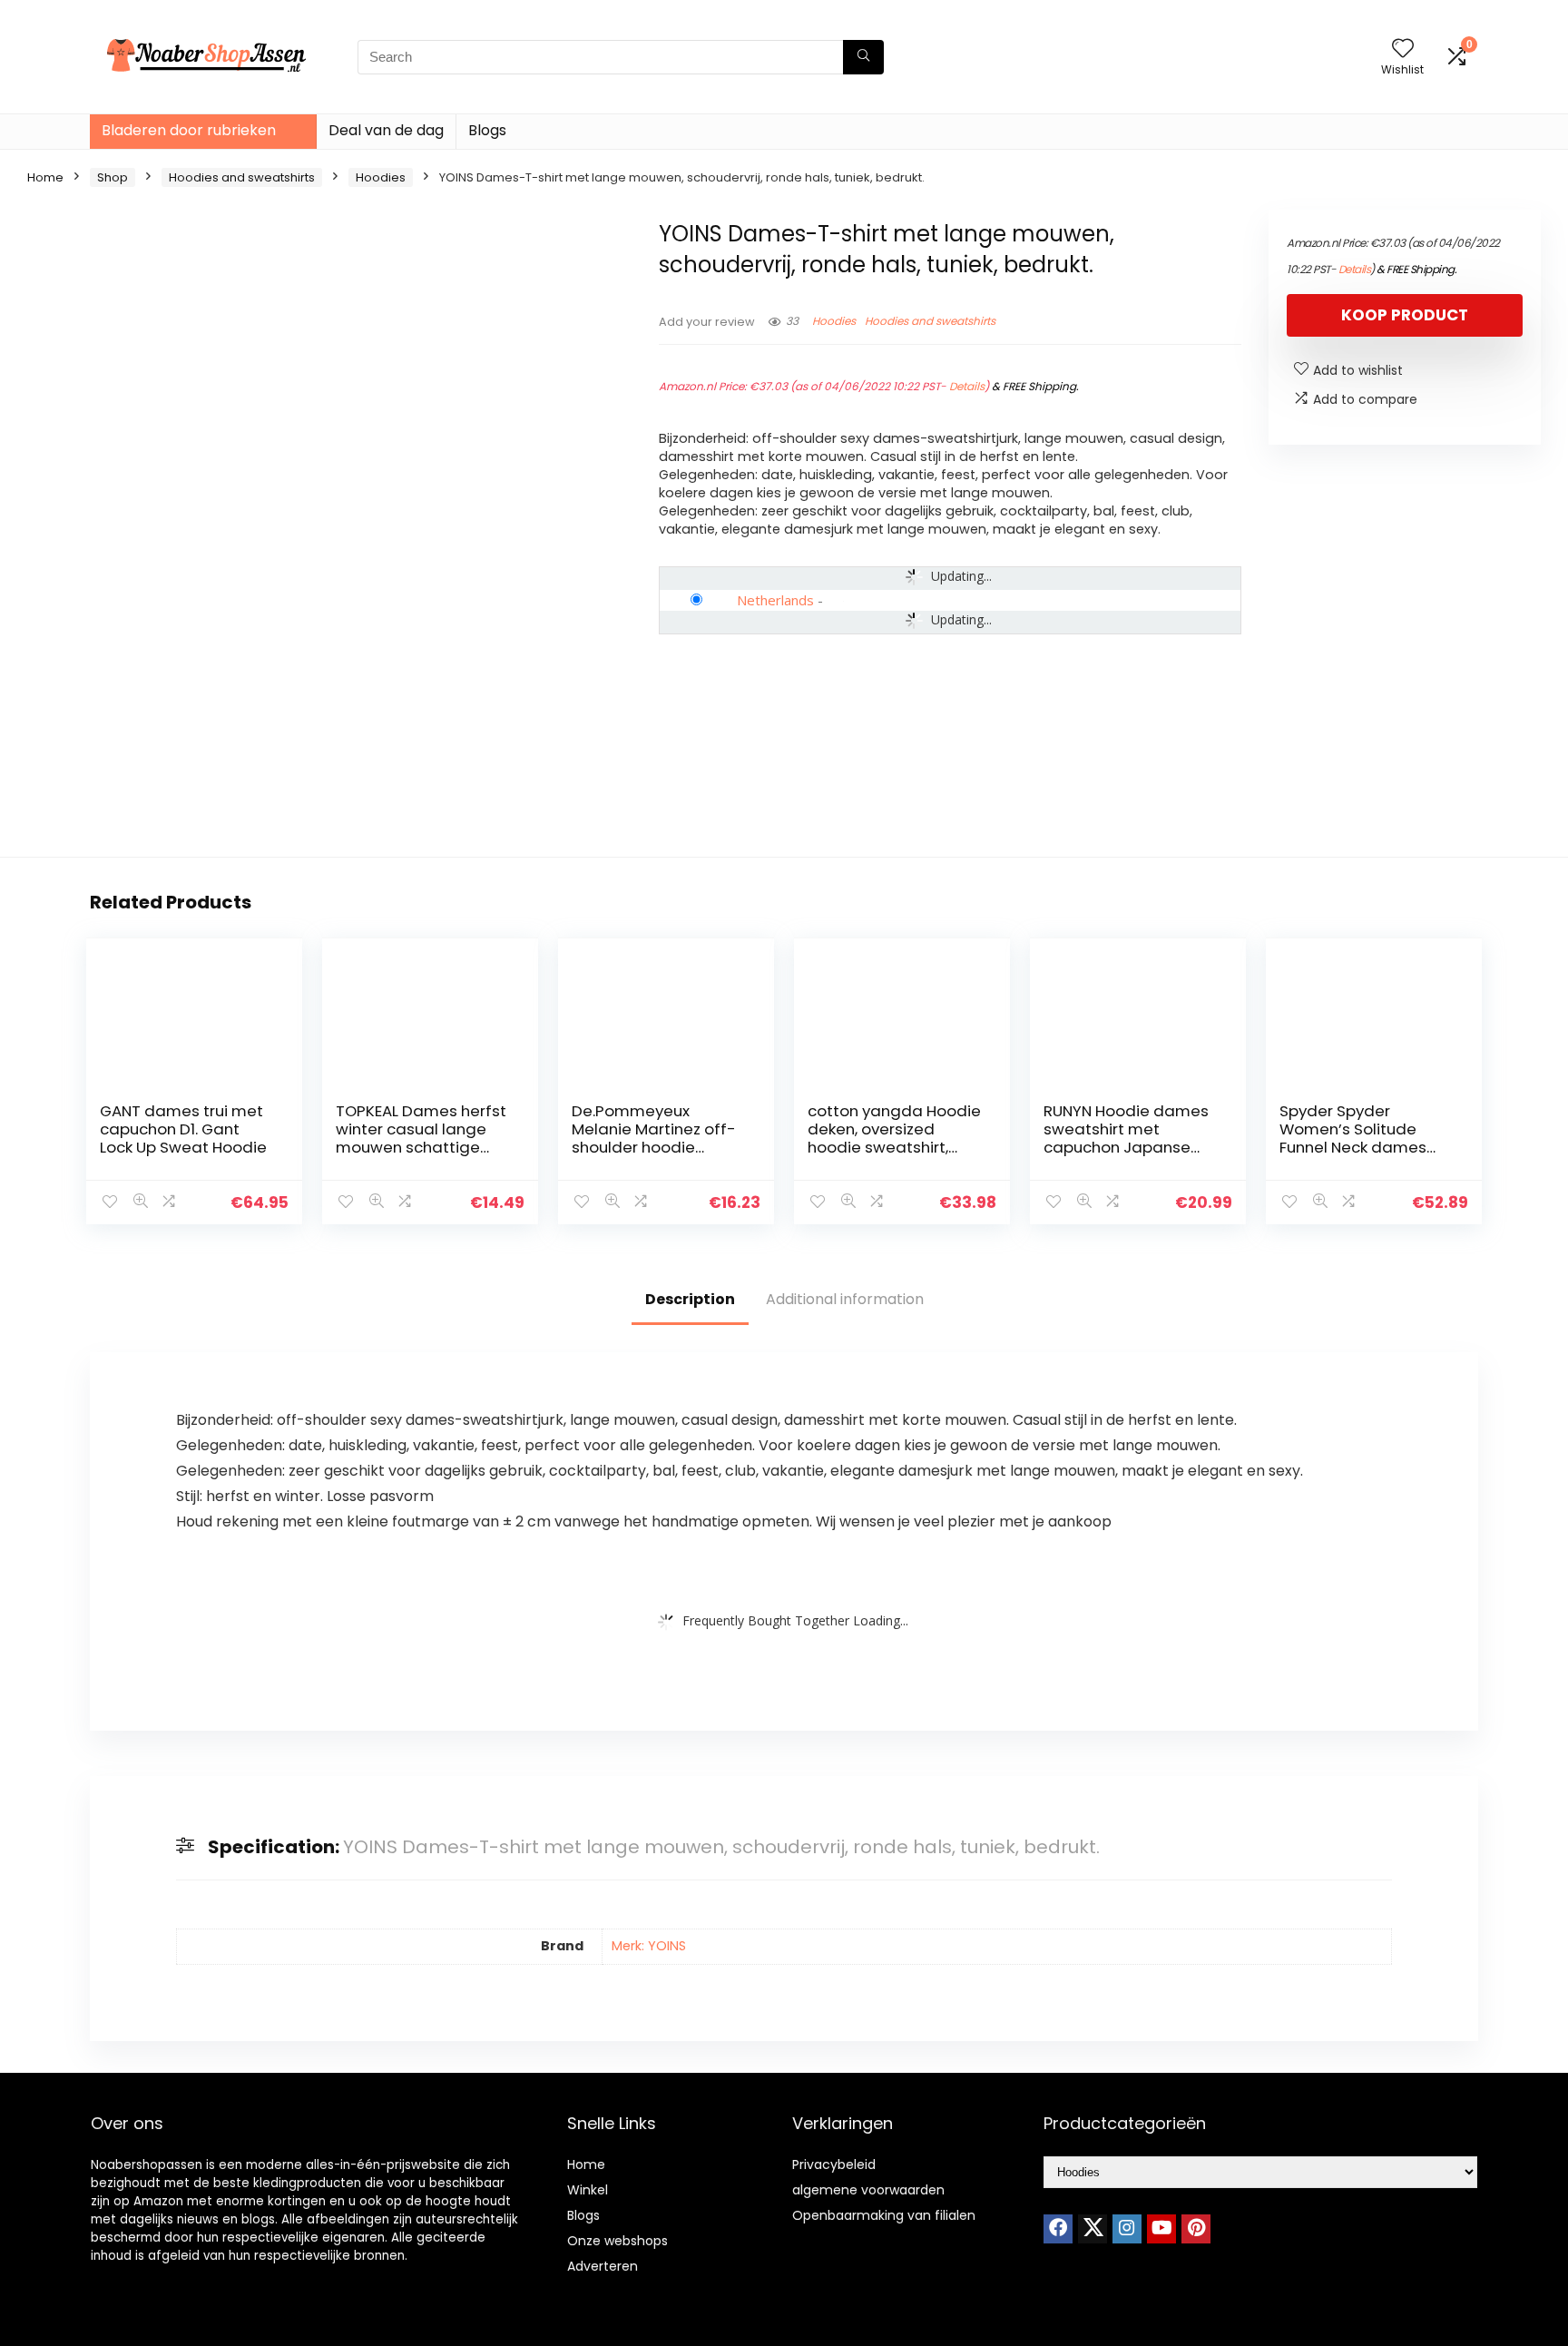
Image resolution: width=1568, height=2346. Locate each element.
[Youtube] (1161, 2229)
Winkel (588, 2190)
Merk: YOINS (649, 1946)
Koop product (1405, 315)
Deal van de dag (386, 130)
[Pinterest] (1196, 2229)
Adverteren (603, 2266)
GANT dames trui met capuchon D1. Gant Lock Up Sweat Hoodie (183, 1129)
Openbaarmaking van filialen (884, 2215)
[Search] (863, 57)
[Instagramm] (1127, 2229)
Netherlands (775, 600)
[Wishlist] (1403, 49)
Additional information (845, 1299)
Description (690, 1299)
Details (967, 386)
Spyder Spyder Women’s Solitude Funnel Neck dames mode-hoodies (1353, 1138)
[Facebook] (1058, 2229)
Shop (113, 177)
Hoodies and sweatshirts (242, 177)
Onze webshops (617, 2241)
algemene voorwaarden (868, 2190)
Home (45, 177)
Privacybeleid (834, 2164)
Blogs (487, 130)
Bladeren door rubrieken (189, 130)
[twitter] (1093, 2229)
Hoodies (381, 177)
